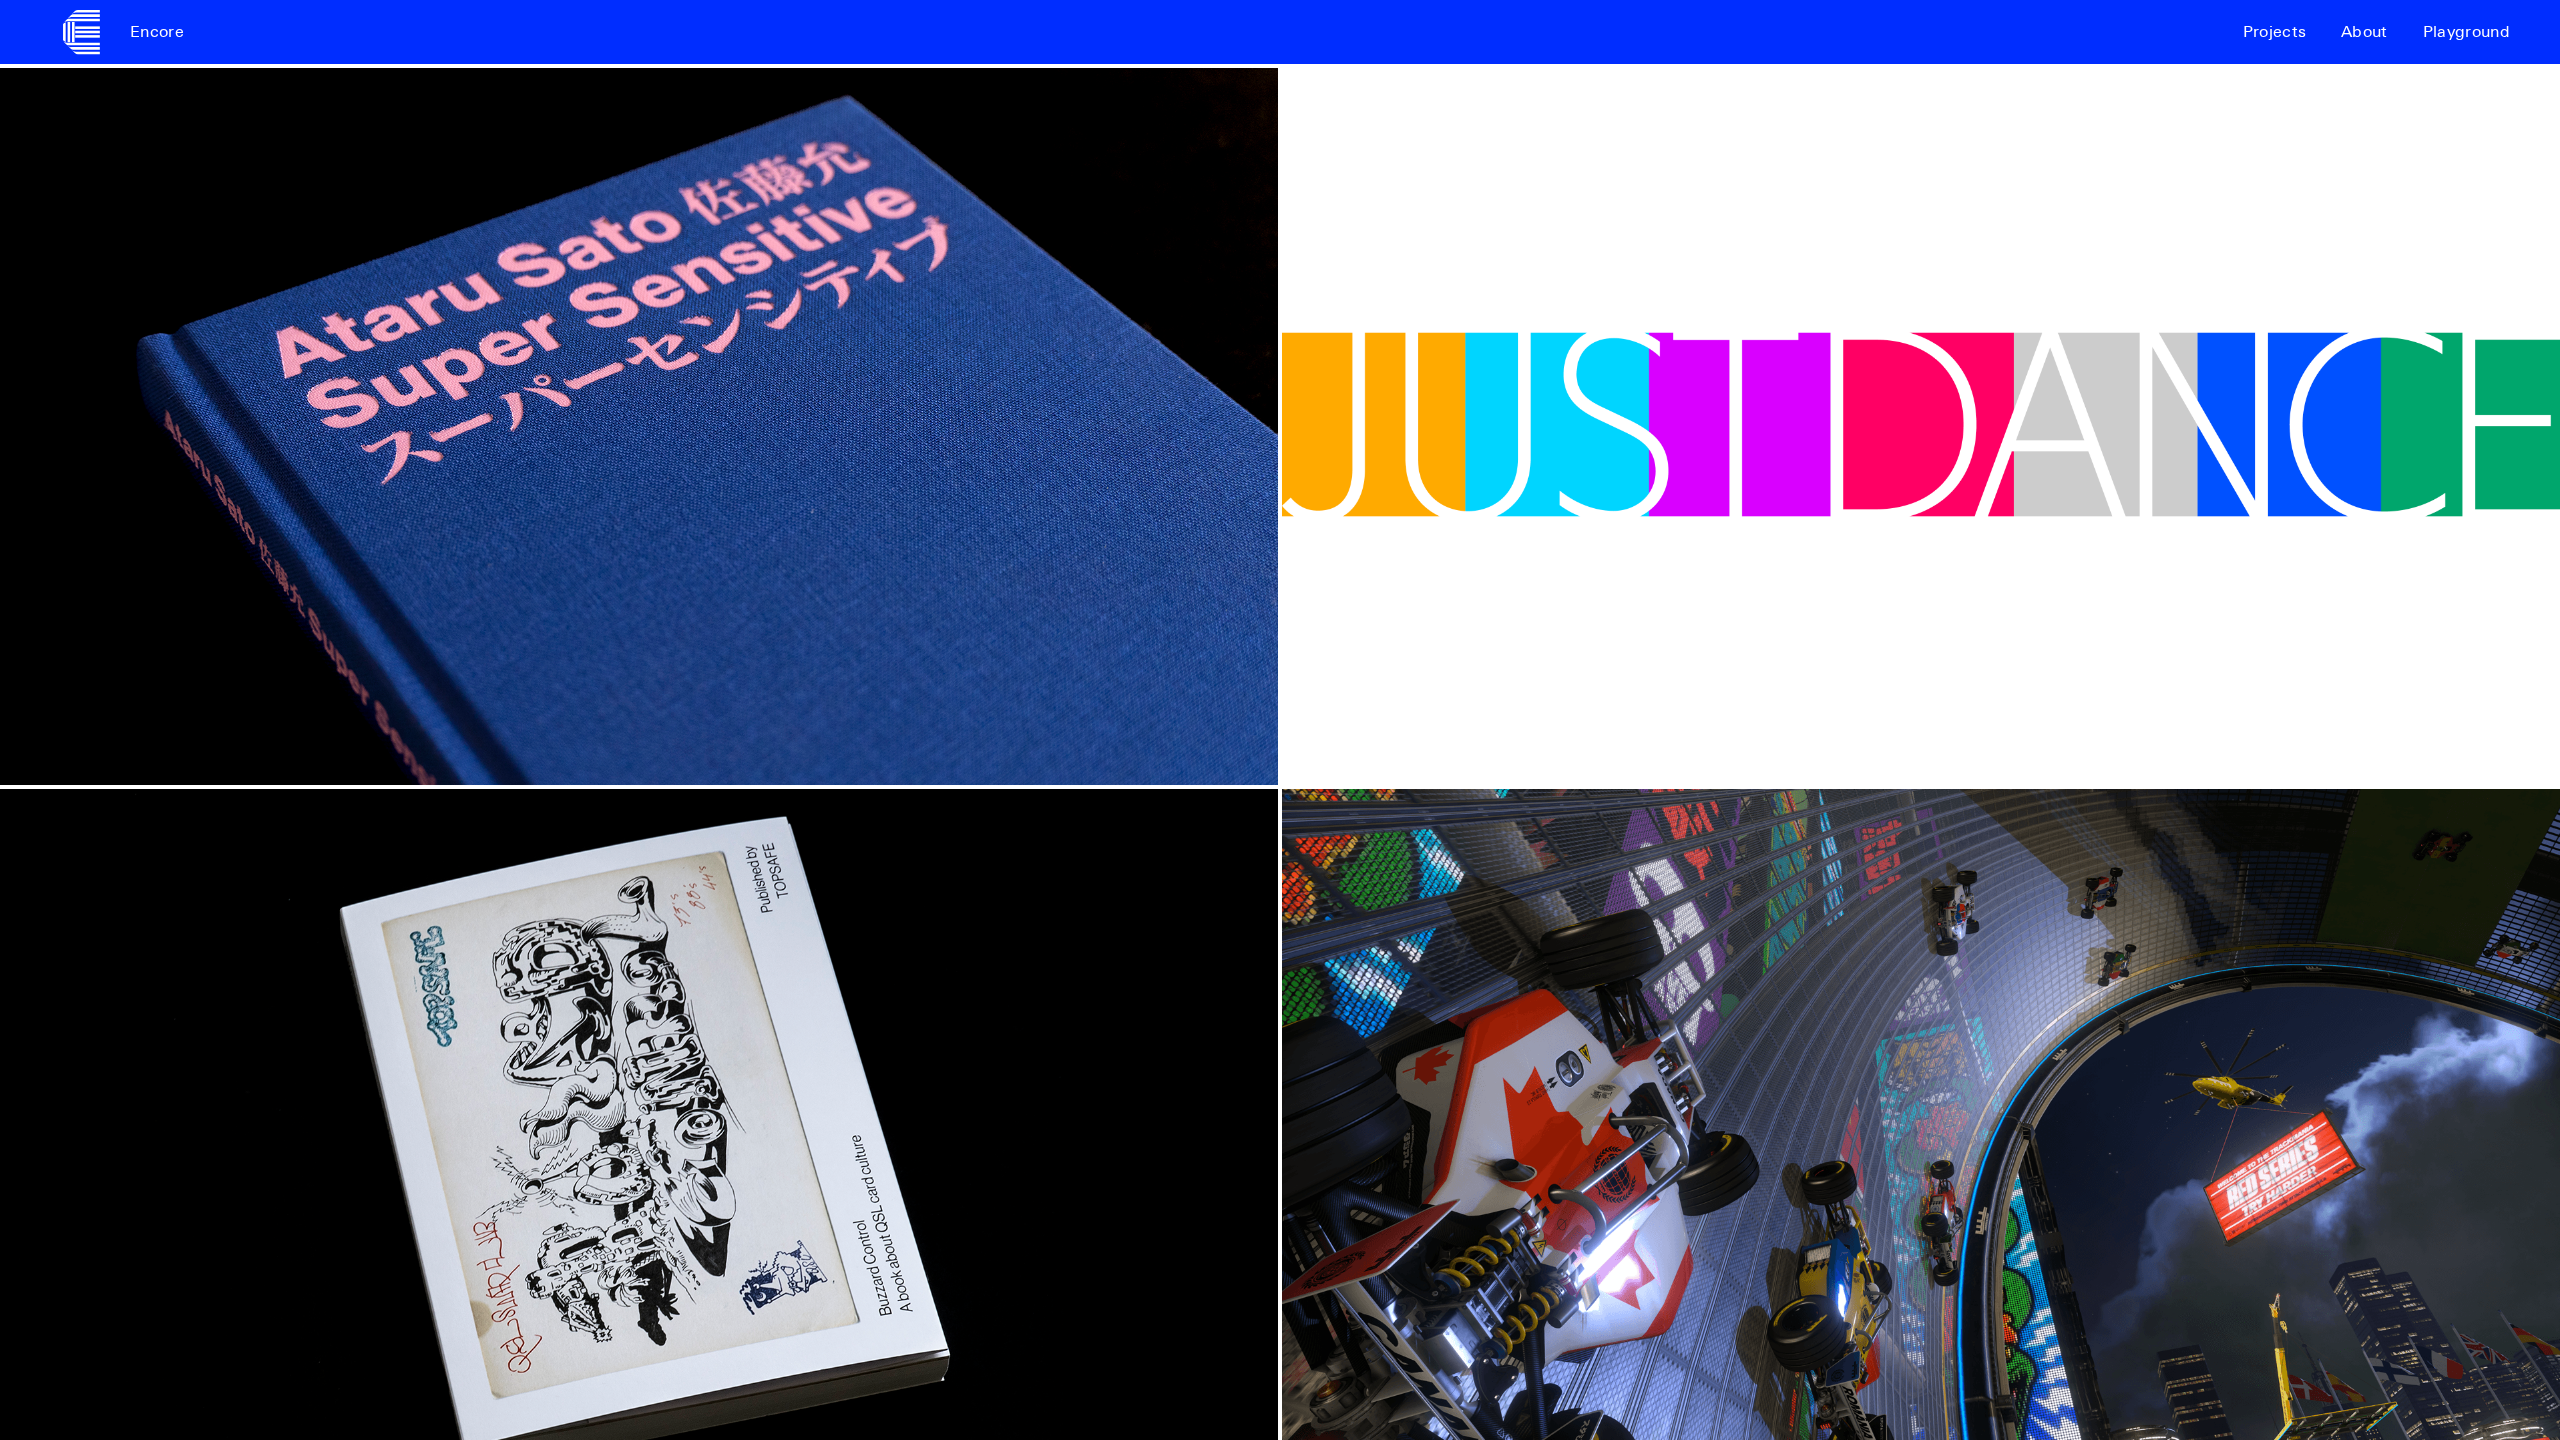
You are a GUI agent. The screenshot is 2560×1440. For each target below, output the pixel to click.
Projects (2275, 32)
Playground (2466, 32)
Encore (157, 32)
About (2364, 32)
